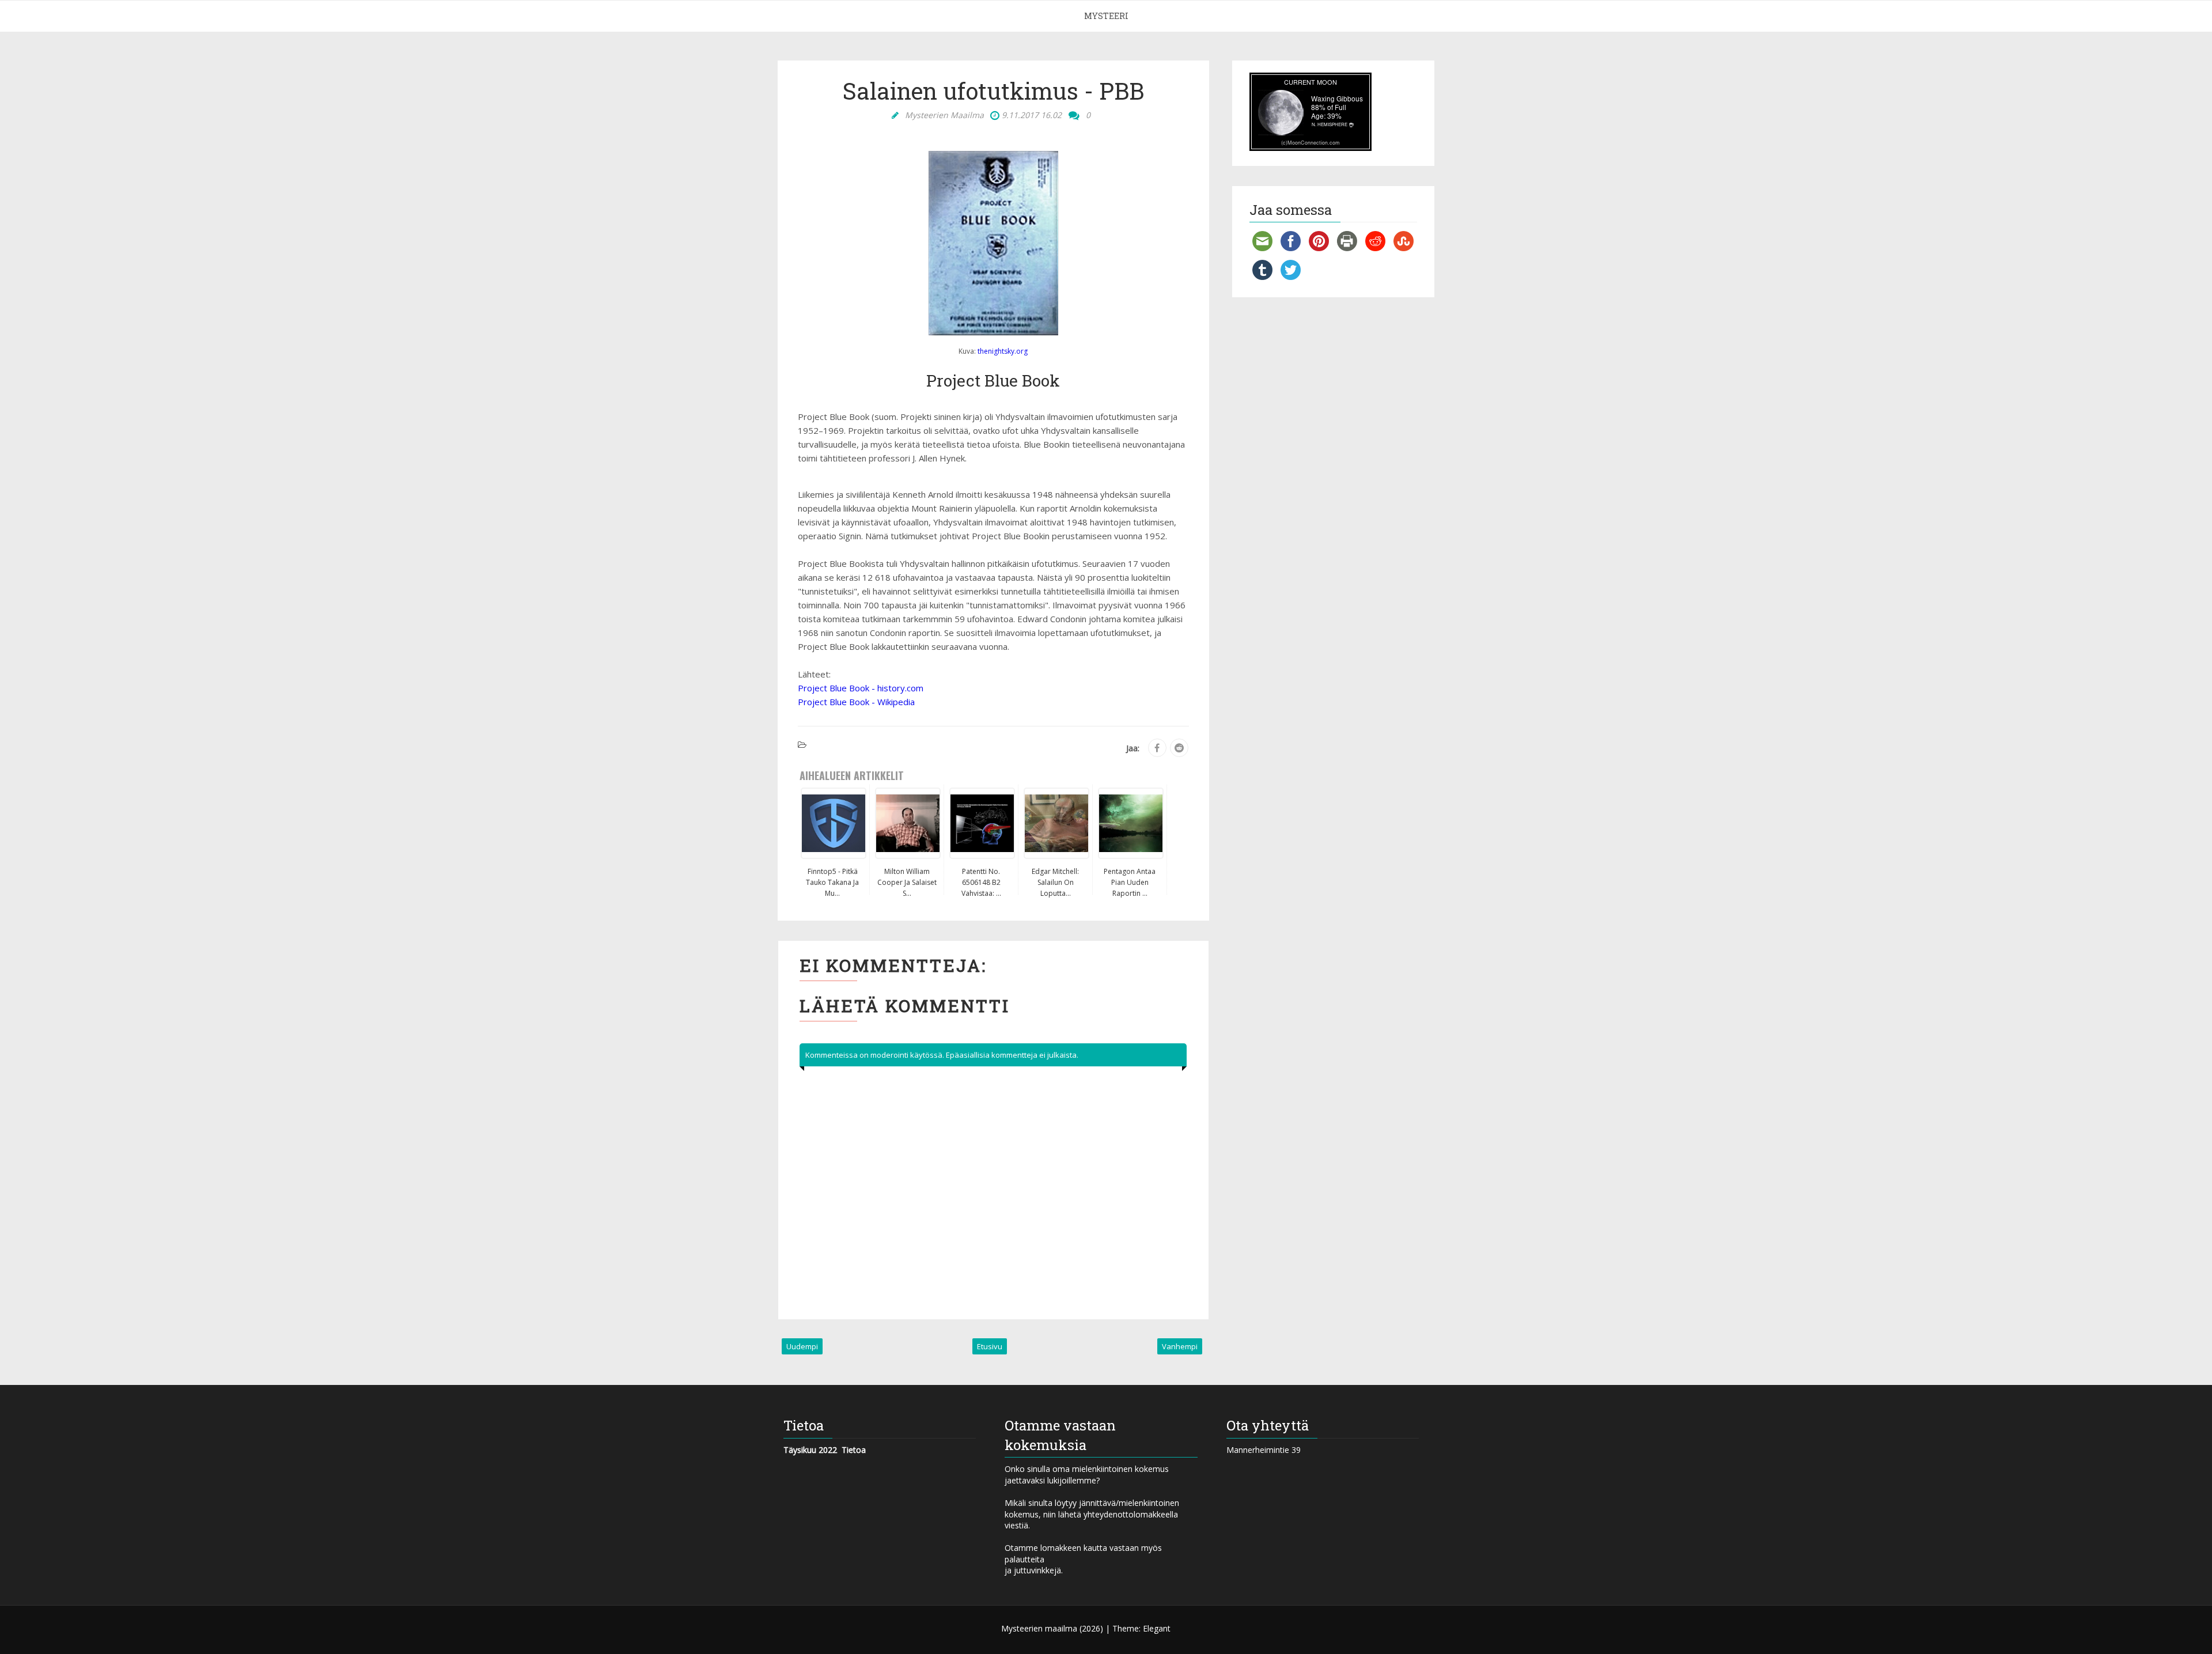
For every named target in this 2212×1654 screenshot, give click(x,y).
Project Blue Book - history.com (861, 688)
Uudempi (802, 1346)
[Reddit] (1179, 748)
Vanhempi (1180, 1346)
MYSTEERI (1106, 16)
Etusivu (990, 1346)
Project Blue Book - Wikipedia (856, 702)
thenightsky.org (1003, 351)
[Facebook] (1157, 748)
